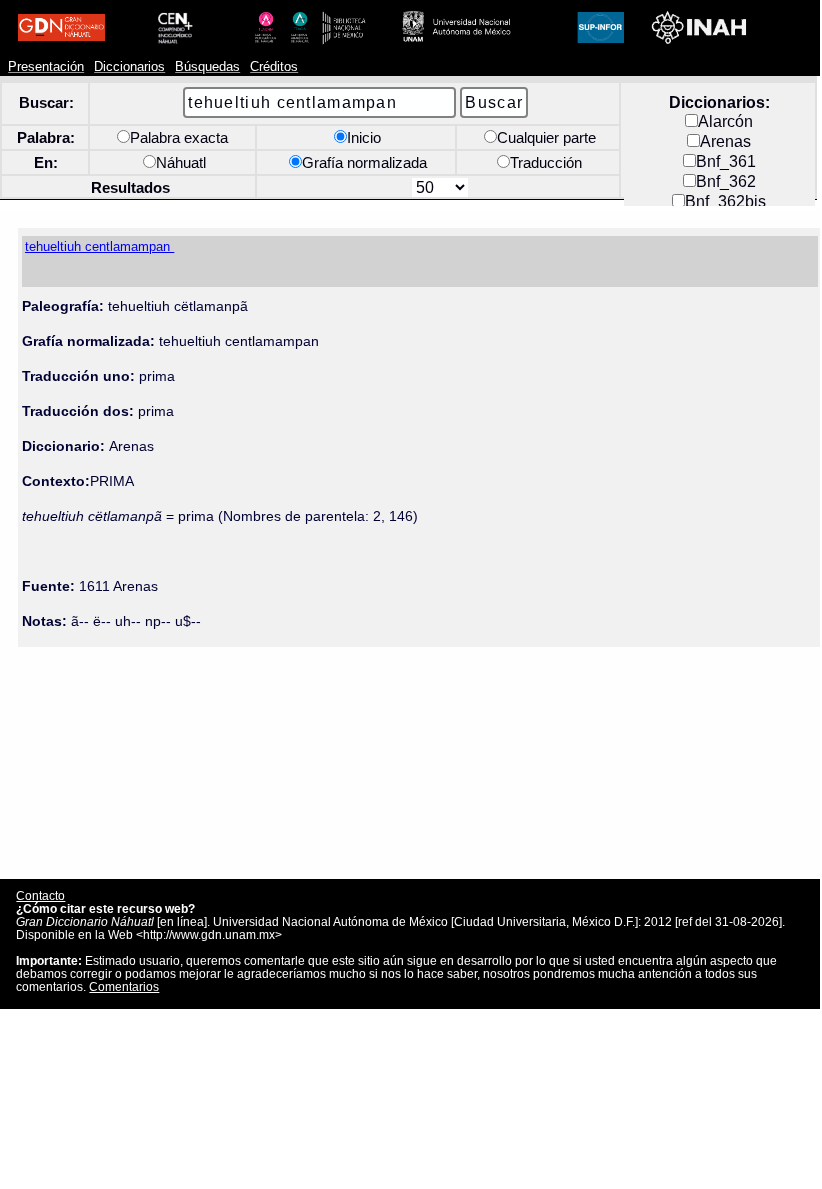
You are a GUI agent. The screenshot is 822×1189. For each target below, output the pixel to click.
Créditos (274, 67)
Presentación (46, 67)
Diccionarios (129, 67)
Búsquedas (207, 67)
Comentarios (124, 986)
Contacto (40, 895)
